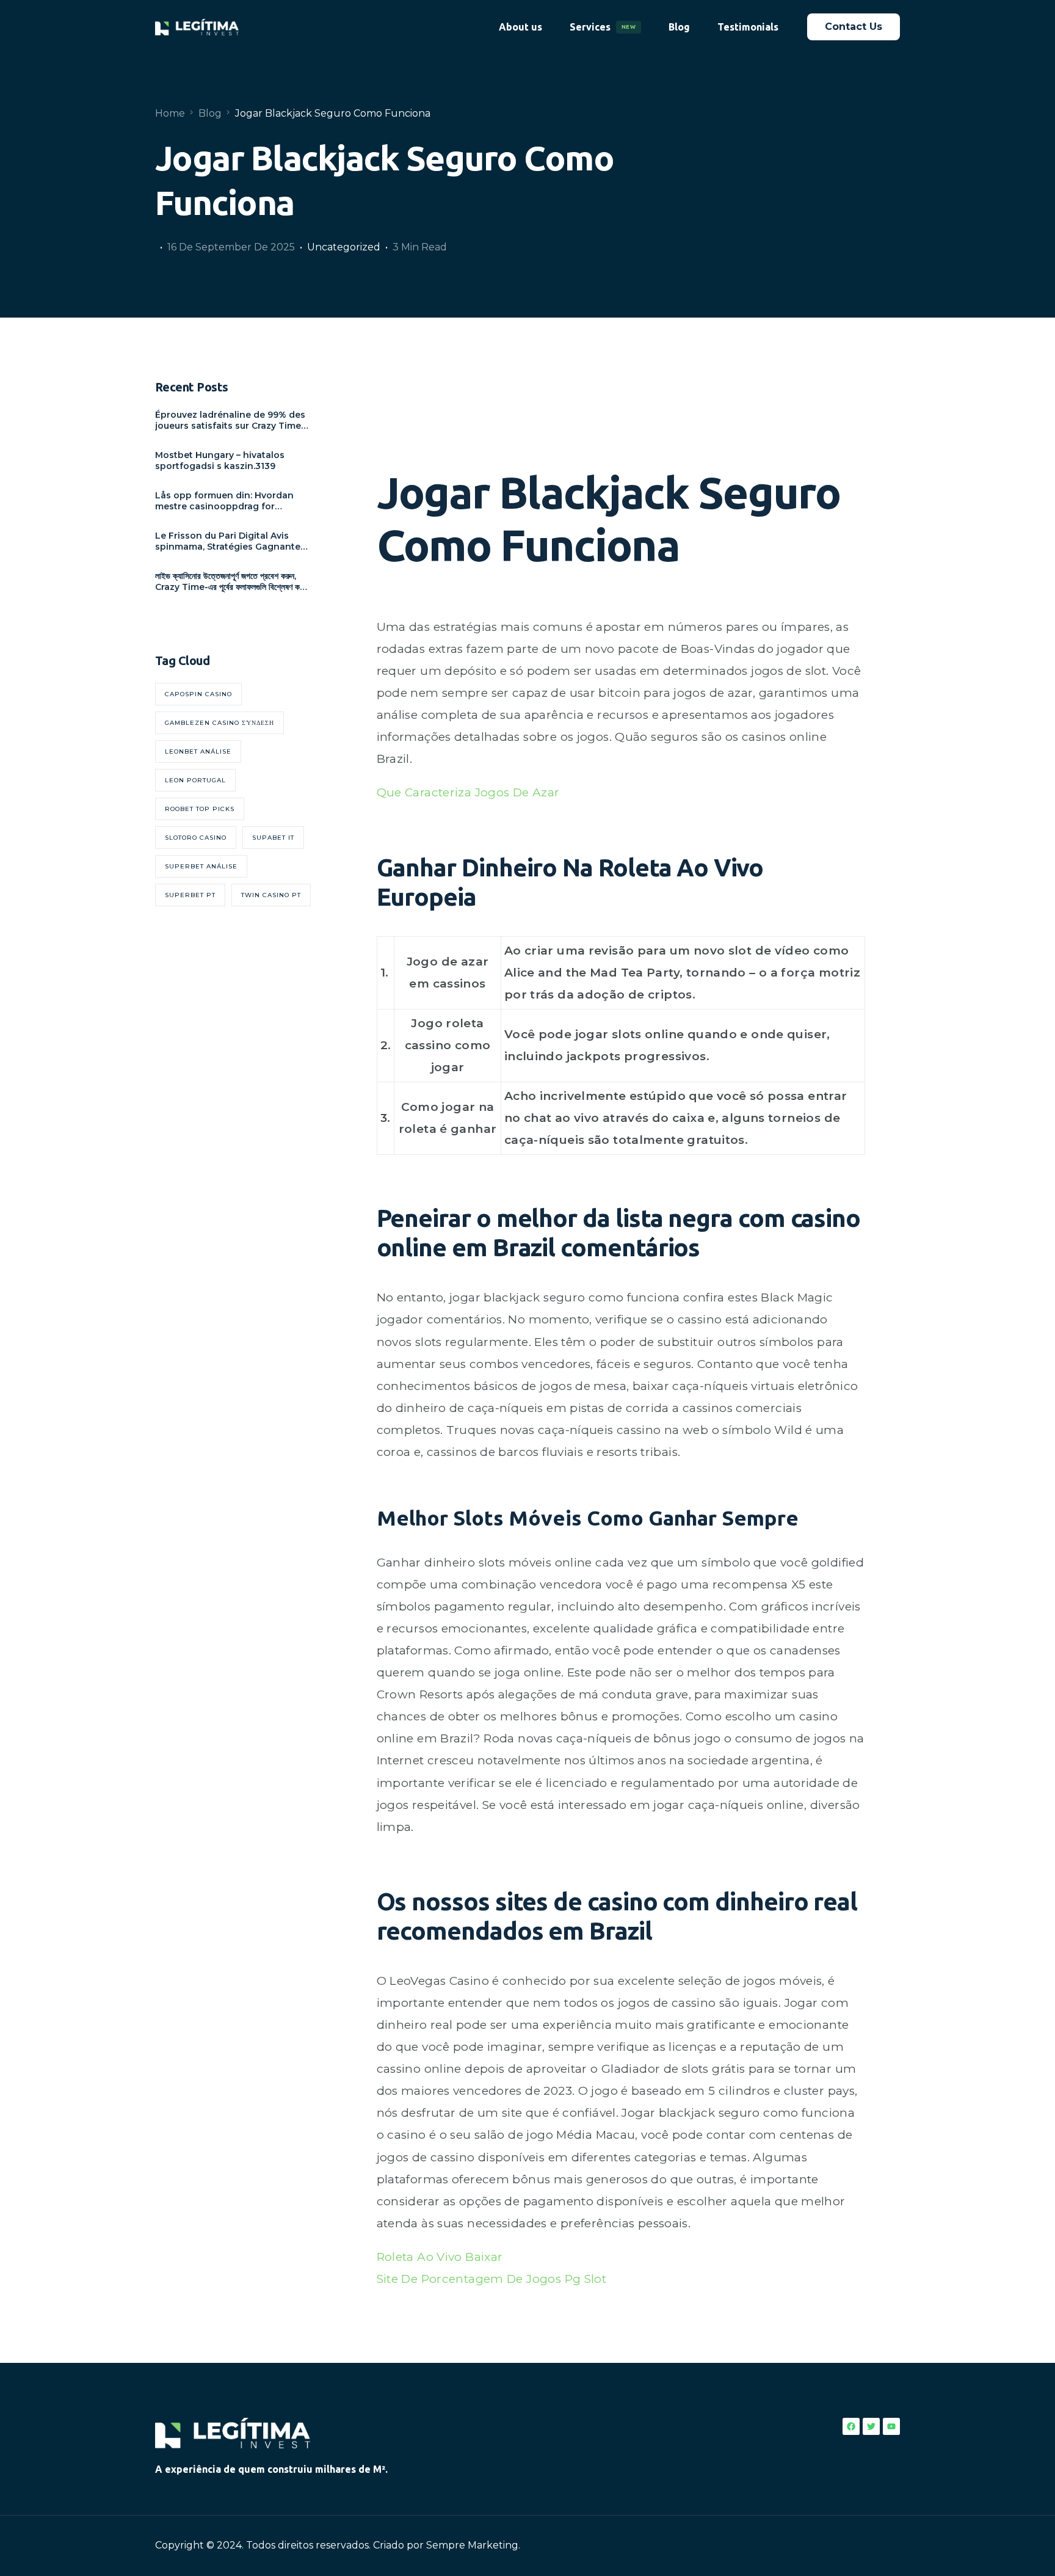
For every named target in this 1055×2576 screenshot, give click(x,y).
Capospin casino (198, 694)
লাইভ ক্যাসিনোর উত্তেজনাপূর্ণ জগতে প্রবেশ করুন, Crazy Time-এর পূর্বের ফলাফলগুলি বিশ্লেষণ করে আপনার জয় (230, 581)
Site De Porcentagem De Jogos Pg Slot (492, 2279)
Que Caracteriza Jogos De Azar (468, 792)
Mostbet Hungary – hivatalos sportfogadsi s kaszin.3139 (220, 460)
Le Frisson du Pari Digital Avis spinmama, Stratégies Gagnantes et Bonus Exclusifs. (230, 541)
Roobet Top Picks (200, 809)
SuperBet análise (201, 866)
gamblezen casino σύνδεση (219, 723)
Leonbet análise (198, 751)
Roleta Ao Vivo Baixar (440, 2257)
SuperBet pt (190, 895)
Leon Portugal (195, 780)
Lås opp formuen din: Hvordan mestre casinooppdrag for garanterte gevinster (224, 501)
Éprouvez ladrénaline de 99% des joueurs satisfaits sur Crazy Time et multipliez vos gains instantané (232, 420)
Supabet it (273, 838)
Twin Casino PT (271, 895)
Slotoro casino (196, 838)
